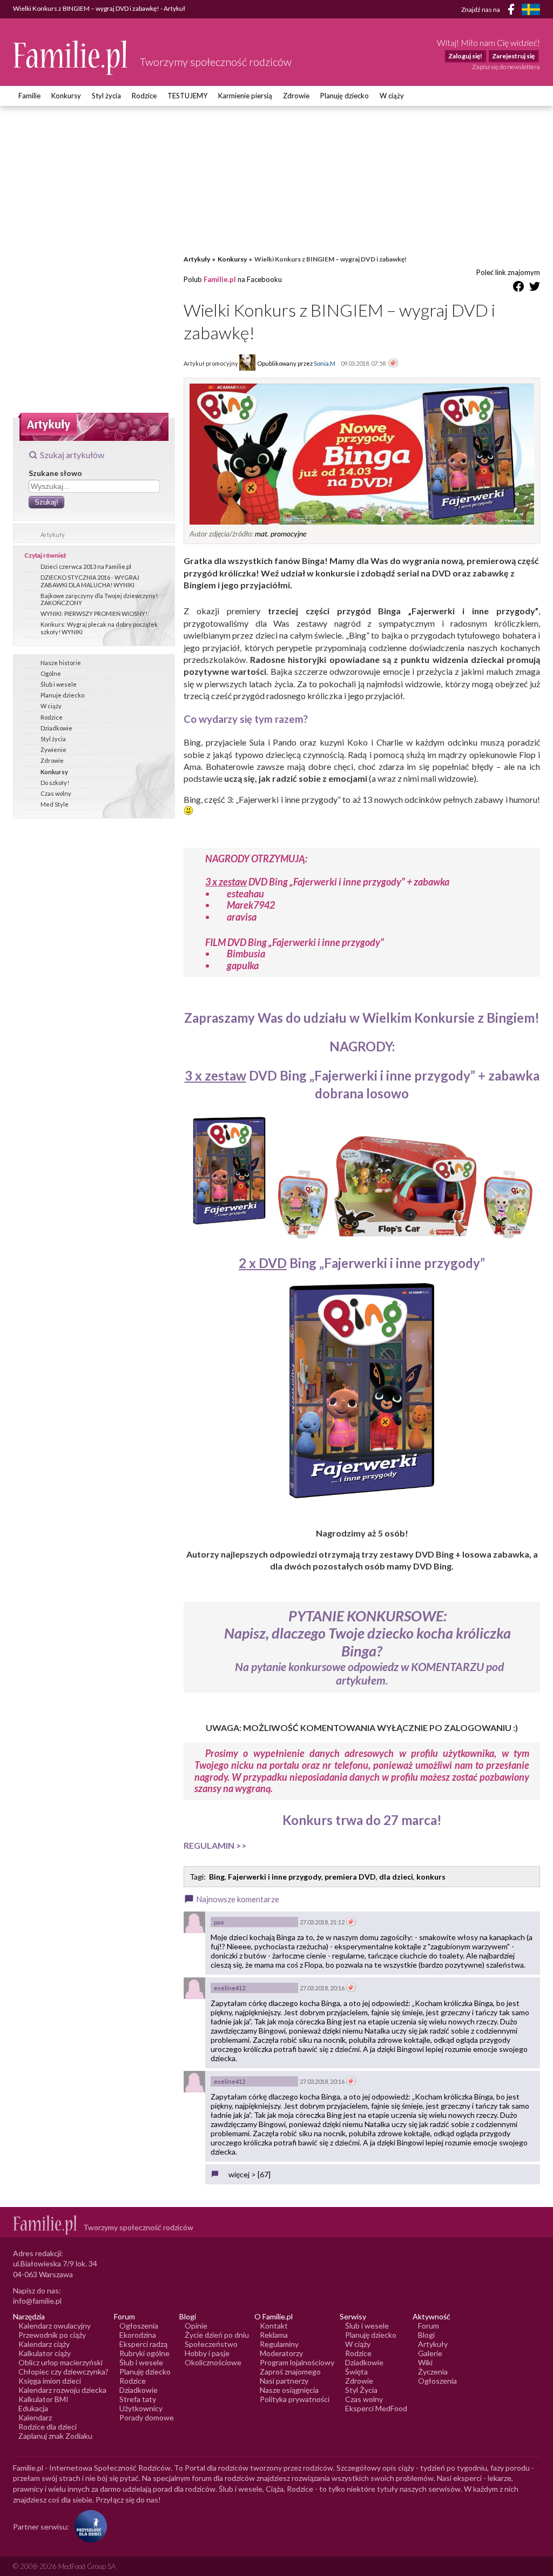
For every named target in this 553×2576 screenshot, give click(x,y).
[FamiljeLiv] (531, 9)
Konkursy (66, 96)
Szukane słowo (55, 473)
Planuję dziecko (345, 96)
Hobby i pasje (207, 2353)
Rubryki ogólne (144, 2353)
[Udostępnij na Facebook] (518, 288)
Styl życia (106, 96)
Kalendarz (35, 2417)
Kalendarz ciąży (44, 2344)
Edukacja (33, 2408)
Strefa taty (138, 2399)
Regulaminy (279, 2344)
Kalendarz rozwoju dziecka (62, 2390)
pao (219, 1922)
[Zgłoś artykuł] (393, 364)
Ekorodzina (138, 2335)
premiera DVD (350, 1877)
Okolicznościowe (213, 2362)
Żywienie (53, 750)
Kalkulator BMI (43, 2399)
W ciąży (392, 96)
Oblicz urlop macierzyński (60, 2362)
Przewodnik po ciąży (52, 2335)
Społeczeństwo (211, 2344)
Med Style (55, 804)
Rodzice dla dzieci (48, 2427)
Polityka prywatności (295, 2399)
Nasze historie (61, 663)
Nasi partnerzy (284, 2381)
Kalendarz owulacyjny (55, 2326)
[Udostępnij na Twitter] (535, 288)
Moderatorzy (281, 2353)
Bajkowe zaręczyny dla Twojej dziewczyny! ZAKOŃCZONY (99, 599)
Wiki (425, 2362)
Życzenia (433, 2372)
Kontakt (274, 2326)
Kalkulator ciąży (45, 2353)
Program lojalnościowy (297, 2362)
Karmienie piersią (245, 96)
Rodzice (144, 96)
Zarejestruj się (513, 56)
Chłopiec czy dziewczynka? (63, 2372)
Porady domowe (147, 2417)
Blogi (426, 2335)
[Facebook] (513, 11)
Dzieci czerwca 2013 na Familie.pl (86, 566)
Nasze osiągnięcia (289, 2390)
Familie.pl (220, 279)
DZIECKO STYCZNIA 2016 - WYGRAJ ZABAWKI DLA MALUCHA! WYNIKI (90, 581)
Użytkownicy (141, 2408)
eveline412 (230, 1988)
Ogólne (51, 673)
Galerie (430, 2353)
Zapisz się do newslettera (506, 67)
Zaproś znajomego (290, 2372)
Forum (429, 2326)
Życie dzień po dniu (217, 2335)
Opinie (196, 2326)
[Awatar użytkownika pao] (194, 1922)
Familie (29, 96)
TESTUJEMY (187, 96)
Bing (217, 1877)
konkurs (431, 1877)
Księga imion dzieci (50, 2381)
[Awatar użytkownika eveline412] (194, 1988)
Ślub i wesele (59, 684)
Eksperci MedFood (376, 2408)
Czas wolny (56, 793)
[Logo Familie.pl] (71, 58)
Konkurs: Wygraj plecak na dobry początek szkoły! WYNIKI (99, 628)
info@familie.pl (37, 2301)
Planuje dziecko (62, 695)
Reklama (274, 2335)
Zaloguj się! (465, 56)
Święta (356, 2372)
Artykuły (53, 535)
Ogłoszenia (139, 2326)
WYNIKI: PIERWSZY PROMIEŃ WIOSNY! (94, 613)
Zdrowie (296, 96)
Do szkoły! (55, 783)
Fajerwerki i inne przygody (275, 1877)
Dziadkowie (56, 728)
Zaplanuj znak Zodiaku (55, 2436)
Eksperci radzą (143, 2344)
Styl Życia (361, 2390)
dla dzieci (396, 1877)
